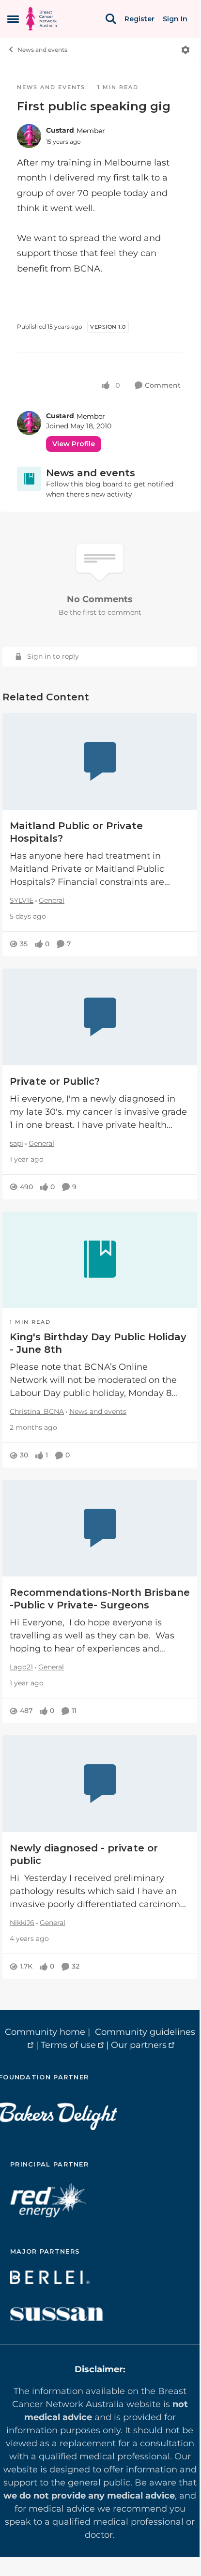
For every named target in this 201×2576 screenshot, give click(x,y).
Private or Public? (55, 1081)
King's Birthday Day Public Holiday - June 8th (98, 1343)
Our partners (139, 2045)
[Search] (111, 19)
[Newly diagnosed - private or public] (100, 1784)
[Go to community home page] (41, 19)
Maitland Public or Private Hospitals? (76, 832)
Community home (45, 2032)
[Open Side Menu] (13, 19)
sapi (16, 1143)
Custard (60, 130)
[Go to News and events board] (29, 479)
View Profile (74, 444)
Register (139, 19)
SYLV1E (22, 900)
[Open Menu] (186, 50)
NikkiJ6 (22, 1923)
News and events (42, 50)
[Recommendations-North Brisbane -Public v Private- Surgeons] (100, 1528)
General (52, 900)
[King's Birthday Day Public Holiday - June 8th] (100, 1260)
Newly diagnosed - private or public (84, 1854)
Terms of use (68, 2045)
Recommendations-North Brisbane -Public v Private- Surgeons (100, 1599)
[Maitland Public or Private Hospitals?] (100, 761)
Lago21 (21, 1667)
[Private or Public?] (100, 1017)
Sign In (175, 19)
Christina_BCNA (37, 1411)
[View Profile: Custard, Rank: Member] (29, 136)
